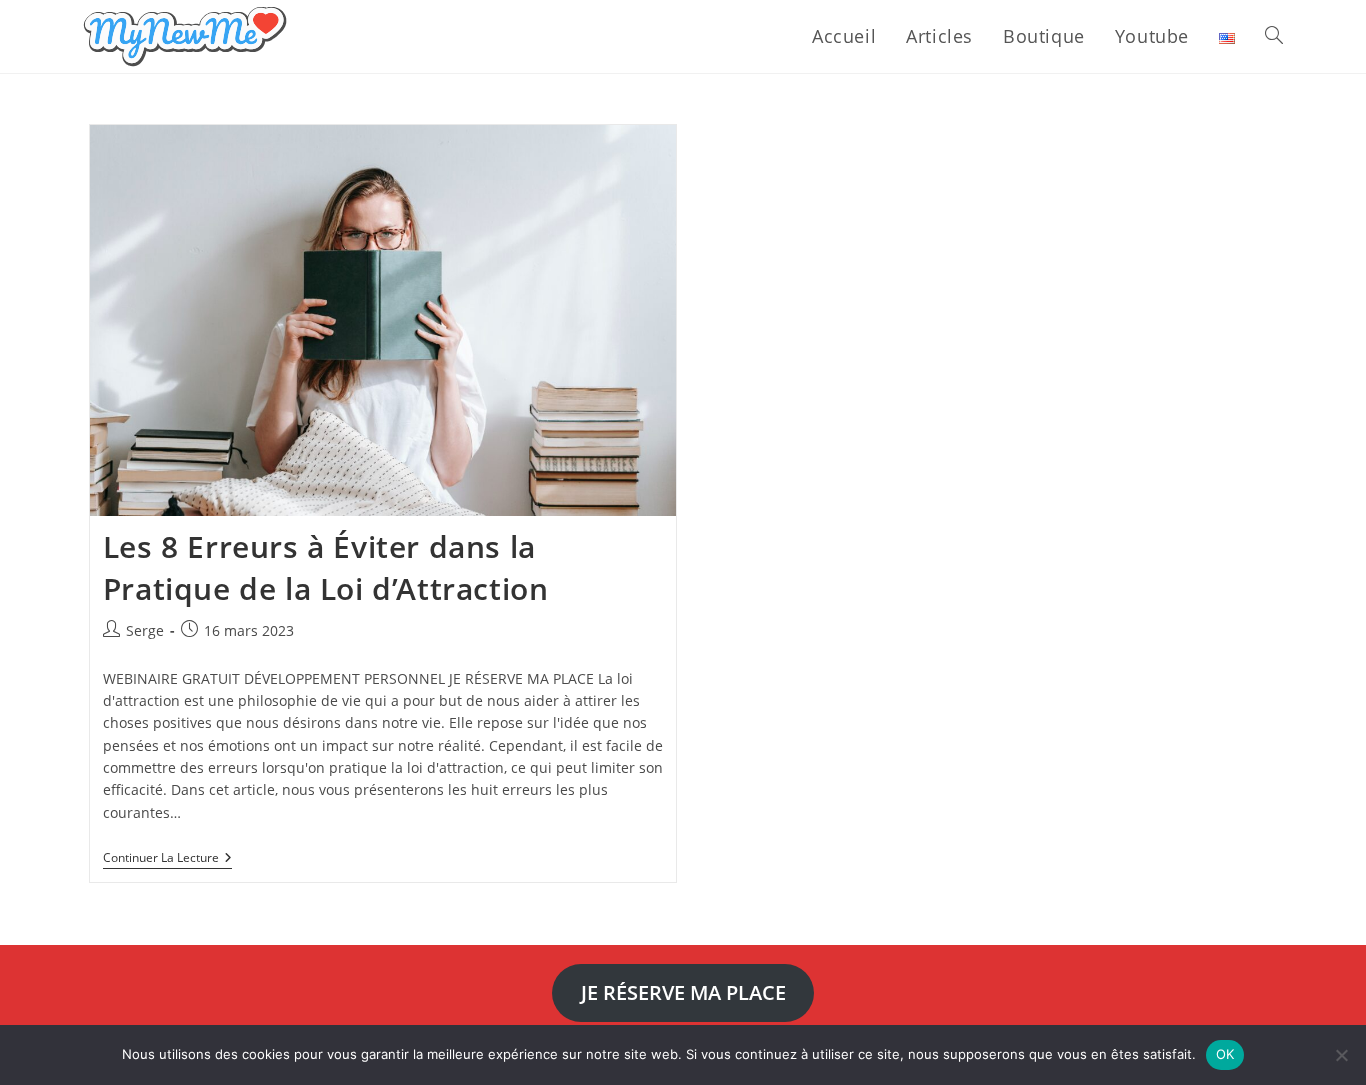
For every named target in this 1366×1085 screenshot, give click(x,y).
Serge (145, 630)
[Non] (1341, 1055)
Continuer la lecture (167, 859)
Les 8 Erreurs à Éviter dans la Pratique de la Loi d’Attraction (326, 567)
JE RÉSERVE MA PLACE (683, 992)
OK (1225, 1054)
